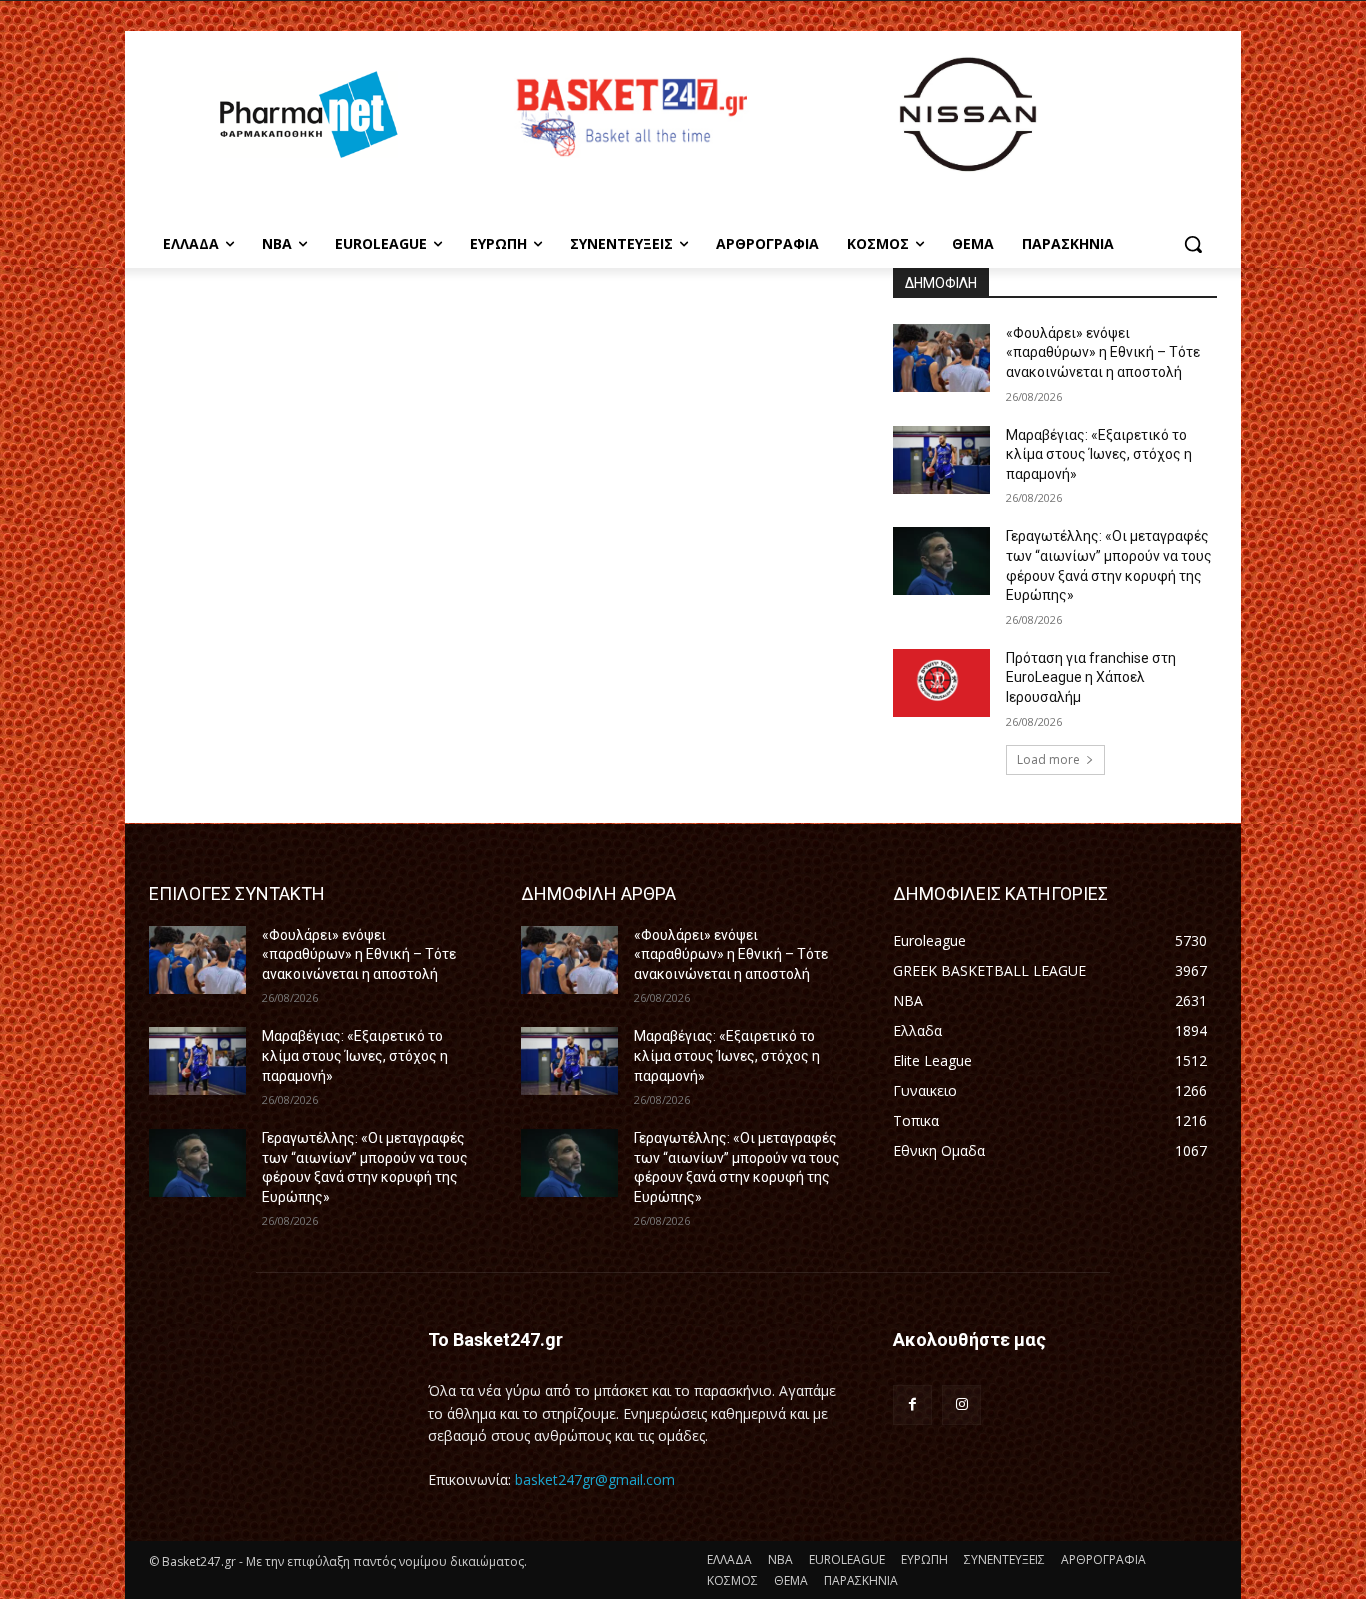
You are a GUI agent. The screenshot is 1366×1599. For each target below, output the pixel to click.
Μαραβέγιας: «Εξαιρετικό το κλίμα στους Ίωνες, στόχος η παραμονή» (1099, 454)
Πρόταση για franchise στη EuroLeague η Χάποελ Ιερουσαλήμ (1091, 677)
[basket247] (629, 117)
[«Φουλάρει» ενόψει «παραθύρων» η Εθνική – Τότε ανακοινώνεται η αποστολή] (941, 358)
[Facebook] (912, 1404)
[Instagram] (961, 1404)
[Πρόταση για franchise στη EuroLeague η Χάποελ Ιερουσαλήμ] (941, 683)
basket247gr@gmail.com (595, 1479)
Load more (1048, 759)
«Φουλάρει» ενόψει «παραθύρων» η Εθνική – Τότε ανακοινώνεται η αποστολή (1103, 352)
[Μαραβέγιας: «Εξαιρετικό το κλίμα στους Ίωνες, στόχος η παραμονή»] (941, 460)
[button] (1193, 244)
